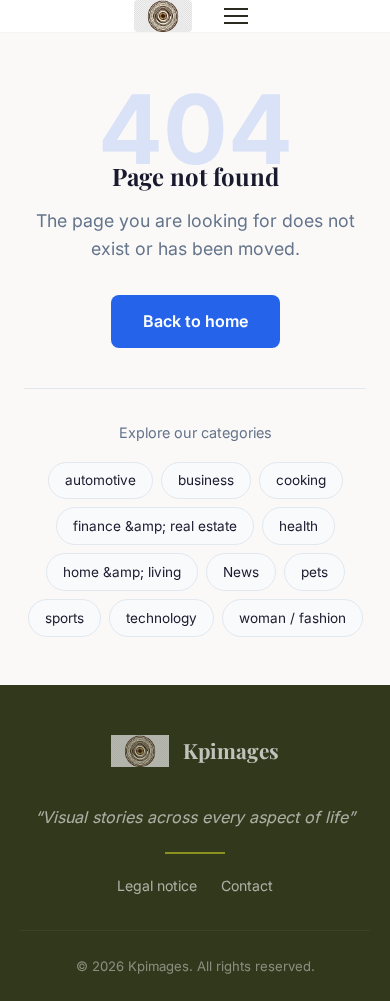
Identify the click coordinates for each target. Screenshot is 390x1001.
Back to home (195, 321)
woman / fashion (292, 618)
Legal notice (157, 885)
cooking (301, 480)
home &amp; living (122, 572)
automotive (100, 480)
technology (161, 618)
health (298, 526)
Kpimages (231, 750)
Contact (247, 885)
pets (314, 572)
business (206, 480)
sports (64, 618)
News (241, 572)
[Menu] (236, 16)
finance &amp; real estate (155, 526)
